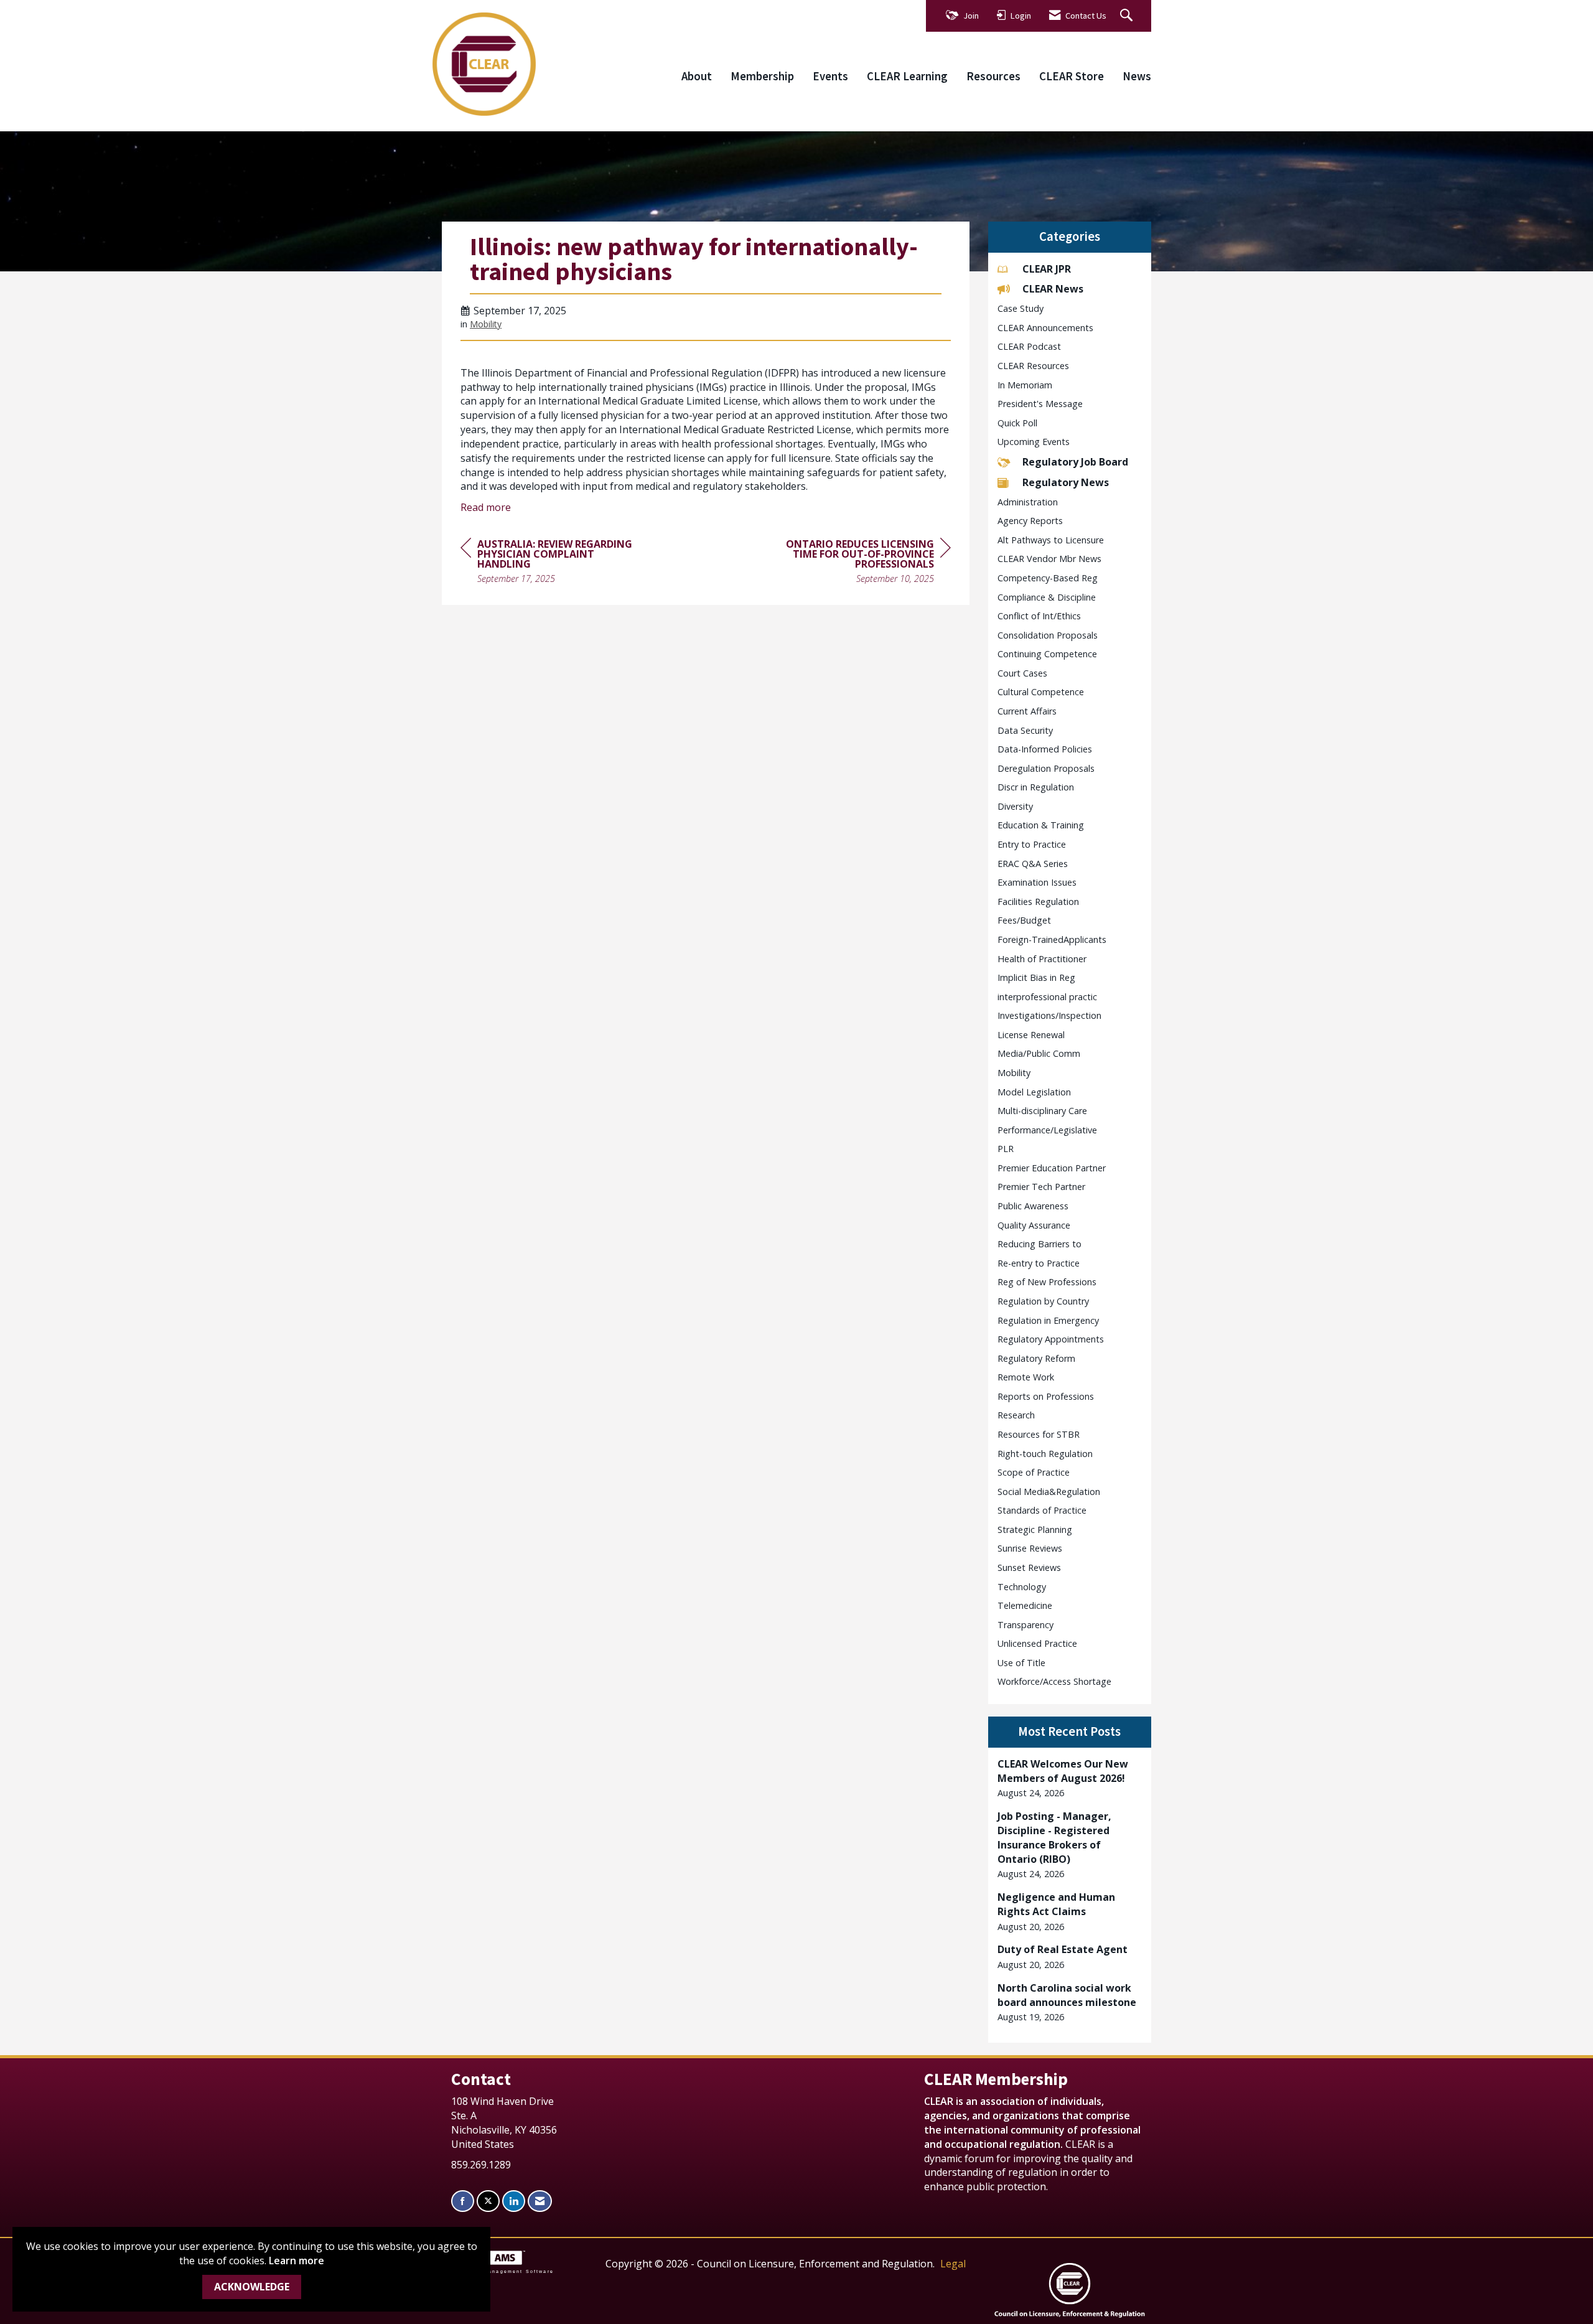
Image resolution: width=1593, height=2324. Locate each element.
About (697, 76)
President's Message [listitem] (1040, 404)
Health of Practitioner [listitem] (1042, 959)
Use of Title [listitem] (1021, 1663)
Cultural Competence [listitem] (1041, 692)
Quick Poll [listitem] (1017, 423)
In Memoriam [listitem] (1025, 385)
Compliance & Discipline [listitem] (1047, 597)
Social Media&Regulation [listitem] (1049, 1492)
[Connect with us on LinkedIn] (514, 2201)
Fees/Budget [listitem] (1024, 920)
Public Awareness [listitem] (1033, 1206)
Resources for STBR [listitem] (1039, 1434)
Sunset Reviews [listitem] (1029, 1567)
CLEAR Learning (907, 76)
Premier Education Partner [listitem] (1052, 1168)
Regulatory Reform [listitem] (1036, 1358)
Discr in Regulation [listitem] (1036, 787)
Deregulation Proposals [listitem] (1046, 768)
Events (830, 76)
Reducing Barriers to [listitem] (1039, 1244)
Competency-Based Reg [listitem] (1048, 578)
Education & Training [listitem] (1041, 825)
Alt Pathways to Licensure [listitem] (1051, 540)
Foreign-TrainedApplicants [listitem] (1052, 939)
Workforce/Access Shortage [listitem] (1054, 1681)
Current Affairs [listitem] (1027, 711)
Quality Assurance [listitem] (1034, 1225)
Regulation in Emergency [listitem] (1048, 1320)
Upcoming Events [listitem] (1034, 442)
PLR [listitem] (1006, 1149)
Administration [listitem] (1028, 502)
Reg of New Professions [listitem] (1047, 1282)
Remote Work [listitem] (1026, 1377)
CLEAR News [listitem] (1053, 289)
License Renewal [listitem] (1031, 1035)
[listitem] (1070, 1778)
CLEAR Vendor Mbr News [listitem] (1049, 559)
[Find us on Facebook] (463, 2201)
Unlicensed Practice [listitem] (1037, 1643)
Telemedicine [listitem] (1025, 1605)
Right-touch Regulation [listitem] (1045, 1454)
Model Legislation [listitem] (1034, 1092)
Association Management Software (498, 2271)
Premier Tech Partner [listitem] (1041, 1187)
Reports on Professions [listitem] (1046, 1396)
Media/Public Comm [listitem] (1039, 1053)
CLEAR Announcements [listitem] (1045, 328)
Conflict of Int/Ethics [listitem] (1039, 616)
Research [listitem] (1016, 1415)
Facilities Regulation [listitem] (1038, 902)
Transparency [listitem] (1025, 1625)
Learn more (297, 2261)
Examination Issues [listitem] (1037, 882)
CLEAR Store (1072, 76)
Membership (762, 76)
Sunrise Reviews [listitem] (1030, 1548)
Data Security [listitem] (1025, 730)
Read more (486, 507)
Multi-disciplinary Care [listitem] (1042, 1111)
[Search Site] (1128, 16)
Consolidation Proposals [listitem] (1048, 635)
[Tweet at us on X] (488, 2201)
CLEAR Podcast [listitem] (1029, 346)
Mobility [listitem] (1014, 1073)
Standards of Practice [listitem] (1042, 1510)
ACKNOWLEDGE (252, 2287)
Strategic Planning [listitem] (1035, 1530)
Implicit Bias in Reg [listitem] (1036, 977)
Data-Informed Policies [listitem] (1045, 749)
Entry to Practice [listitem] (1032, 844)
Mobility (486, 324)
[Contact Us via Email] (540, 2201)
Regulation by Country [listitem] (1043, 1301)
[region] (857, 563)
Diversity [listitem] (1015, 806)
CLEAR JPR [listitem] (1047, 269)
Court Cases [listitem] (1022, 673)
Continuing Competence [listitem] (1047, 654)
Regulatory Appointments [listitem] (1051, 1339)
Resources (993, 76)
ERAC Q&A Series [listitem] (1033, 864)
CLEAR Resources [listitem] (1033, 366)
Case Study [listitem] (1021, 308)
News (1137, 76)
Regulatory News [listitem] (1066, 482)
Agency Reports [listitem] (1030, 521)
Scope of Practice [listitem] (1034, 1472)
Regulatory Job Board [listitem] (1075, 462)
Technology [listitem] (1022, 1587)
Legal (953, 2264)
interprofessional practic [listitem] (1047, 997)
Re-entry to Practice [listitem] (1039, 1263)
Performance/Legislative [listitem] (1047, 1130)
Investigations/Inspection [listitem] (1049, 1015)
